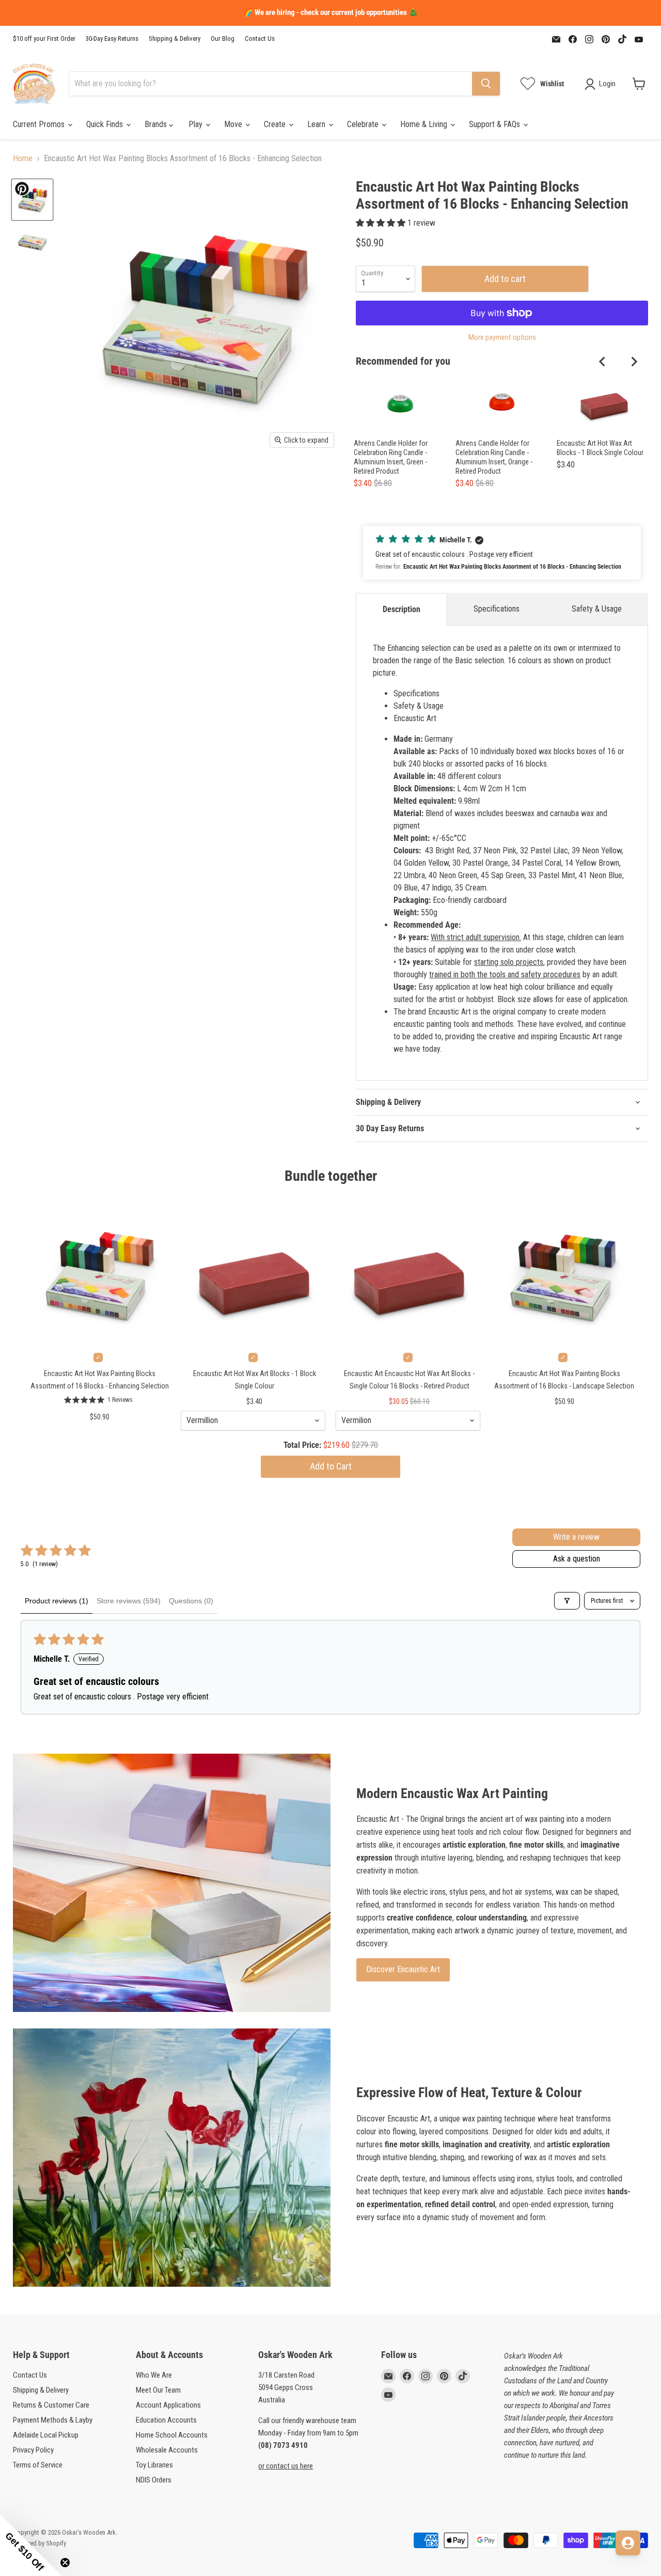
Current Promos (40, 124)
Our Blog (223, 39)
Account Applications (168, 2405)
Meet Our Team (158, 2390)
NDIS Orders (154, 2480)
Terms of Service (38, 2465)
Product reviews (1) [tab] (57, 1601)
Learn (317, 124)
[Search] (486, 84)
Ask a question (577, 1559)
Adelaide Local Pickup (46, 2435)
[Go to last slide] (603, 362)
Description (402, 609)
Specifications (497, 609)
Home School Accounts (172, 2435)
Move (234, 124)
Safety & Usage (597, 609)
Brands (157, 124)
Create (276, 124)
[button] (382, 223)
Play (196, 124)
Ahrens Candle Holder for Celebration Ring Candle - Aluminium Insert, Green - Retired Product (391, 457)
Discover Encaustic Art (403, 1969)
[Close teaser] (65, 2563)
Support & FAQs (495, 124)
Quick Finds (106, 124)
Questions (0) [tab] (191, 1601)
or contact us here (286, 2466)
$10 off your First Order (44, 39)
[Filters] (567, 1601)
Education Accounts (166, 2420)
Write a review (576, 1537)
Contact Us (260, 39)
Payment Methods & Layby (53, 2420)
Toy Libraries (154, 2465)
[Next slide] (634, 362)
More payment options (502, 338)
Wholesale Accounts (167, 2450)
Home (23, 159)
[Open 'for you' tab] (628, 2543)
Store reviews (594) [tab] (129, 1601)
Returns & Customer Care (51, 2405)
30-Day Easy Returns (112, 39)
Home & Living (425, 124)
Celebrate (364, 124)
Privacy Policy (33, 2450)
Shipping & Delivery (175, 39)
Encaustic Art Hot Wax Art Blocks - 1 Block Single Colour (600, 448)
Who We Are (154, 2375)
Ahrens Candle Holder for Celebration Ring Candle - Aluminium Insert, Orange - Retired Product (494, 457)
